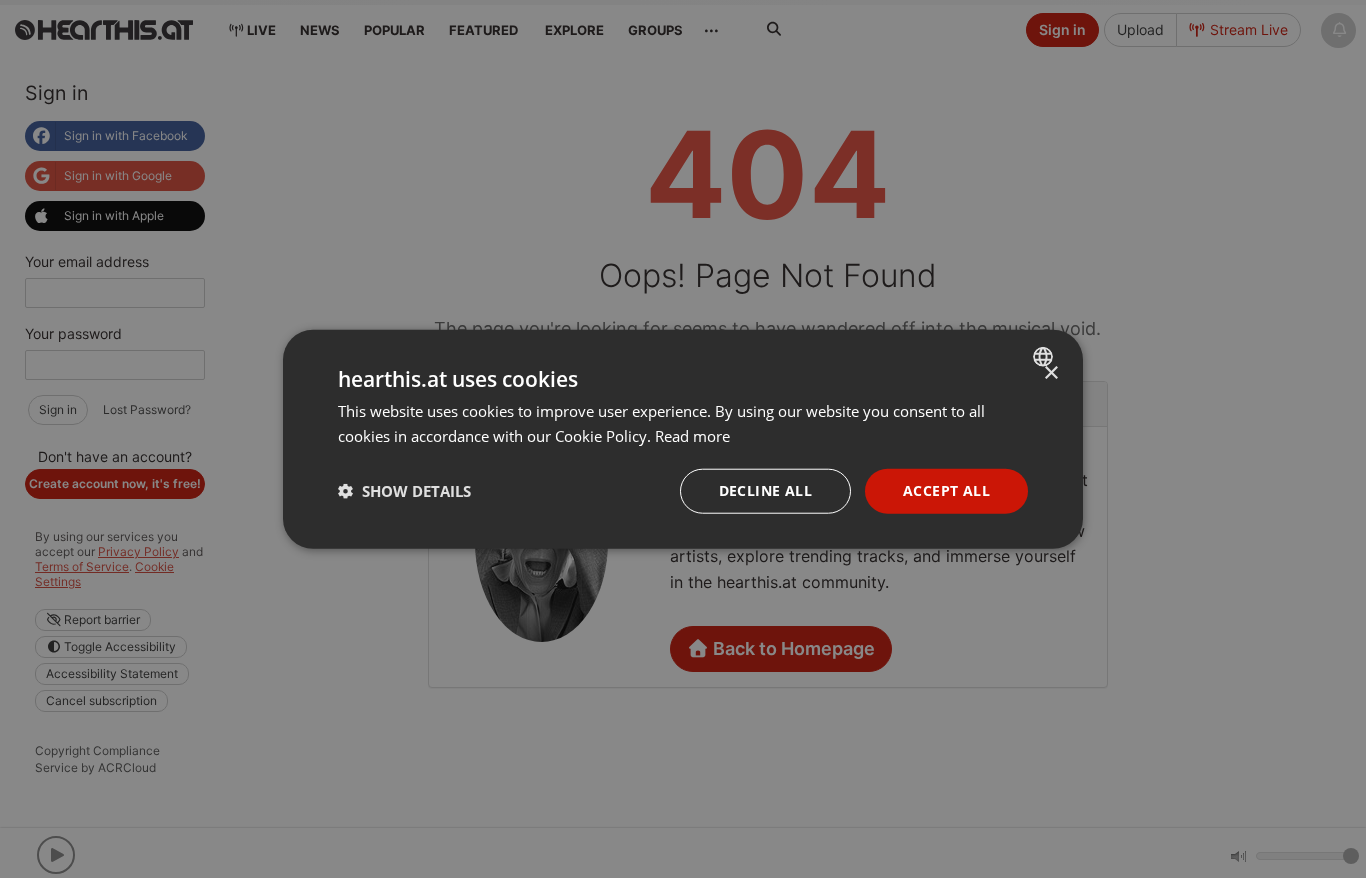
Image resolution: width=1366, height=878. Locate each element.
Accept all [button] (946, 490)
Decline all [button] (765, 490)
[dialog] (683, 439)
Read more (692, 436)
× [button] (1050, 373)
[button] (404, 491)
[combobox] (1045, 357)
